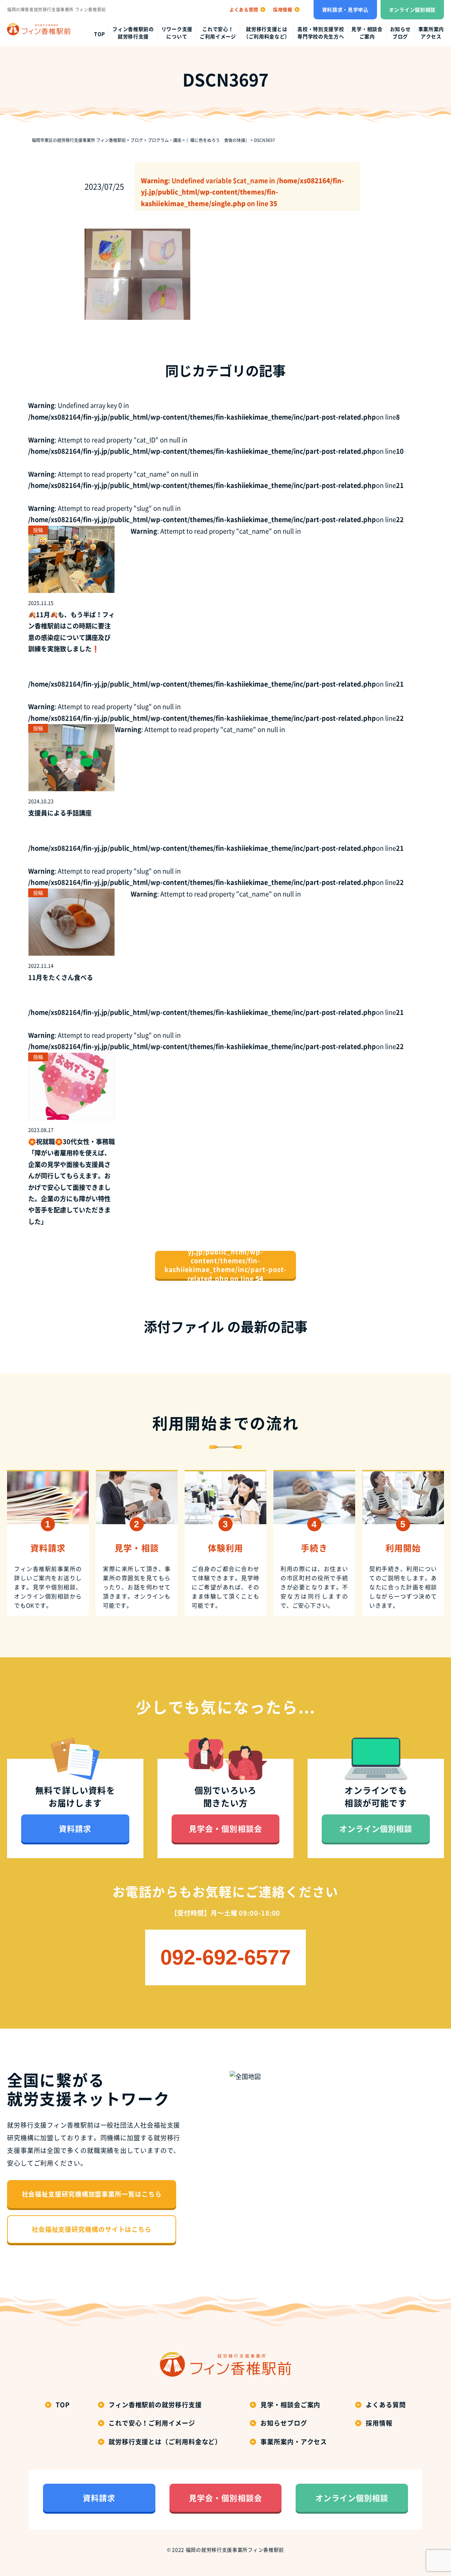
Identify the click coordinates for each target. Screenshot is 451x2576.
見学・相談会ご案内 (367, 33)
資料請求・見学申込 (345, 10)
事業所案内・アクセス (294, 2442)
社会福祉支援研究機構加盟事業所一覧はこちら (92, 2194)
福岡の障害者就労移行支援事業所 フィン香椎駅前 (57, 10)
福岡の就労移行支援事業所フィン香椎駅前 (235, 2550)
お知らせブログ (400, 33)
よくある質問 (386, 2405)
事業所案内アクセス (431, 33)
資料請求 (75, 1828)
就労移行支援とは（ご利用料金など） (267, 33)
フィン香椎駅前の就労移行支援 (133, 33)
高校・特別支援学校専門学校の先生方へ (321, 33)
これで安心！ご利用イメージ (218, 33)
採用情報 (379, 2423)
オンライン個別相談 (412, 10)
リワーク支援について (177, 33)
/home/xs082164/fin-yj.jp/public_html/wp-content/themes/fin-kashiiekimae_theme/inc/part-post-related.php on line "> (226, 1265)
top (100, 34)
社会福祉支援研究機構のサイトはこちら (92, 2229)
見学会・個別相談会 (225, 1828)
